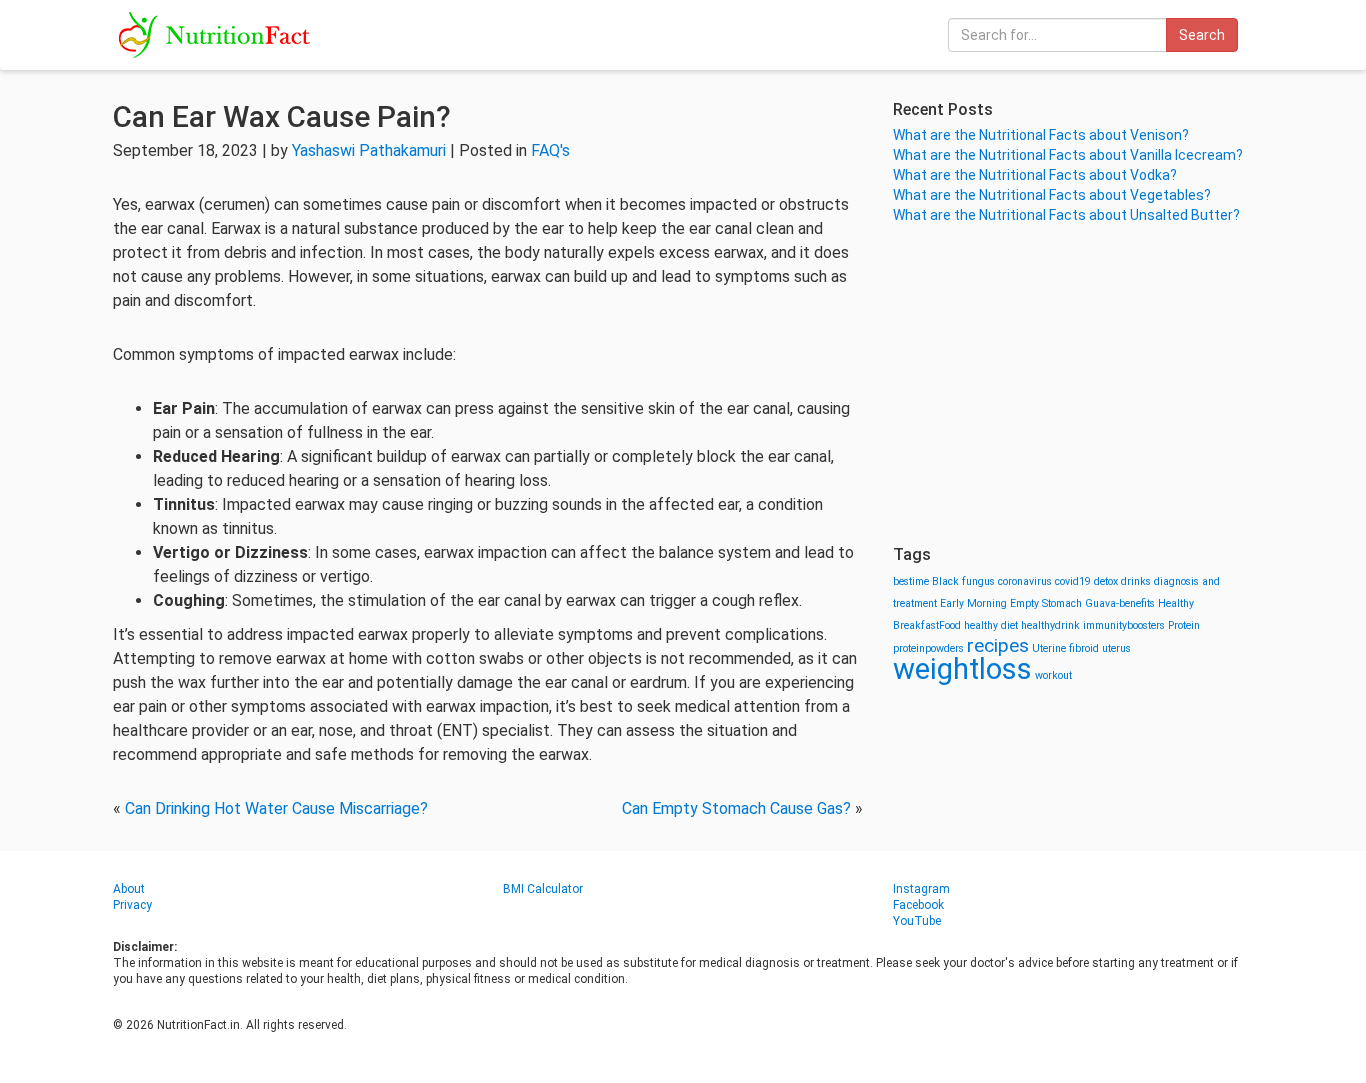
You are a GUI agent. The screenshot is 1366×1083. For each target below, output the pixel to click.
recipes (998, 645)
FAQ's (550, 150)
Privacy (132, 905)
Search (1202, 35)
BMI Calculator (543, 889)
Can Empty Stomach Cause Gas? (736, 808)
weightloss (962, 669)
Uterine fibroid (1065, 648)
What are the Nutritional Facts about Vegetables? (1052, 195)
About (129, 889)
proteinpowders (928, 648)
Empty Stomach (1046, 603)
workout (1053, 675)
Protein (1184, 625)
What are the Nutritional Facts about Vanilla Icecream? (1068, 155)
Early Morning (973, 603)
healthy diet (991, 625)
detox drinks (1122, 581)
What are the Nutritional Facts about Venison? (1041, 135)
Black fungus (963, 581)
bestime (911, 581)
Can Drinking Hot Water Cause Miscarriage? (276, 808)
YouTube (917, 921)
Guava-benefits (1120, 603)
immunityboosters (1124, 625)
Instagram (921, 889)
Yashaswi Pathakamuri (369, 150)
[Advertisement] (1073, 385)
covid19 (1073, 581)
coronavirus (1025, 581)
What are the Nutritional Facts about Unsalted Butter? (1066, 215)
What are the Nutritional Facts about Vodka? (1035, 175)
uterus (1116, 648)
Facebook (918, 905)
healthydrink (1050, 625)
